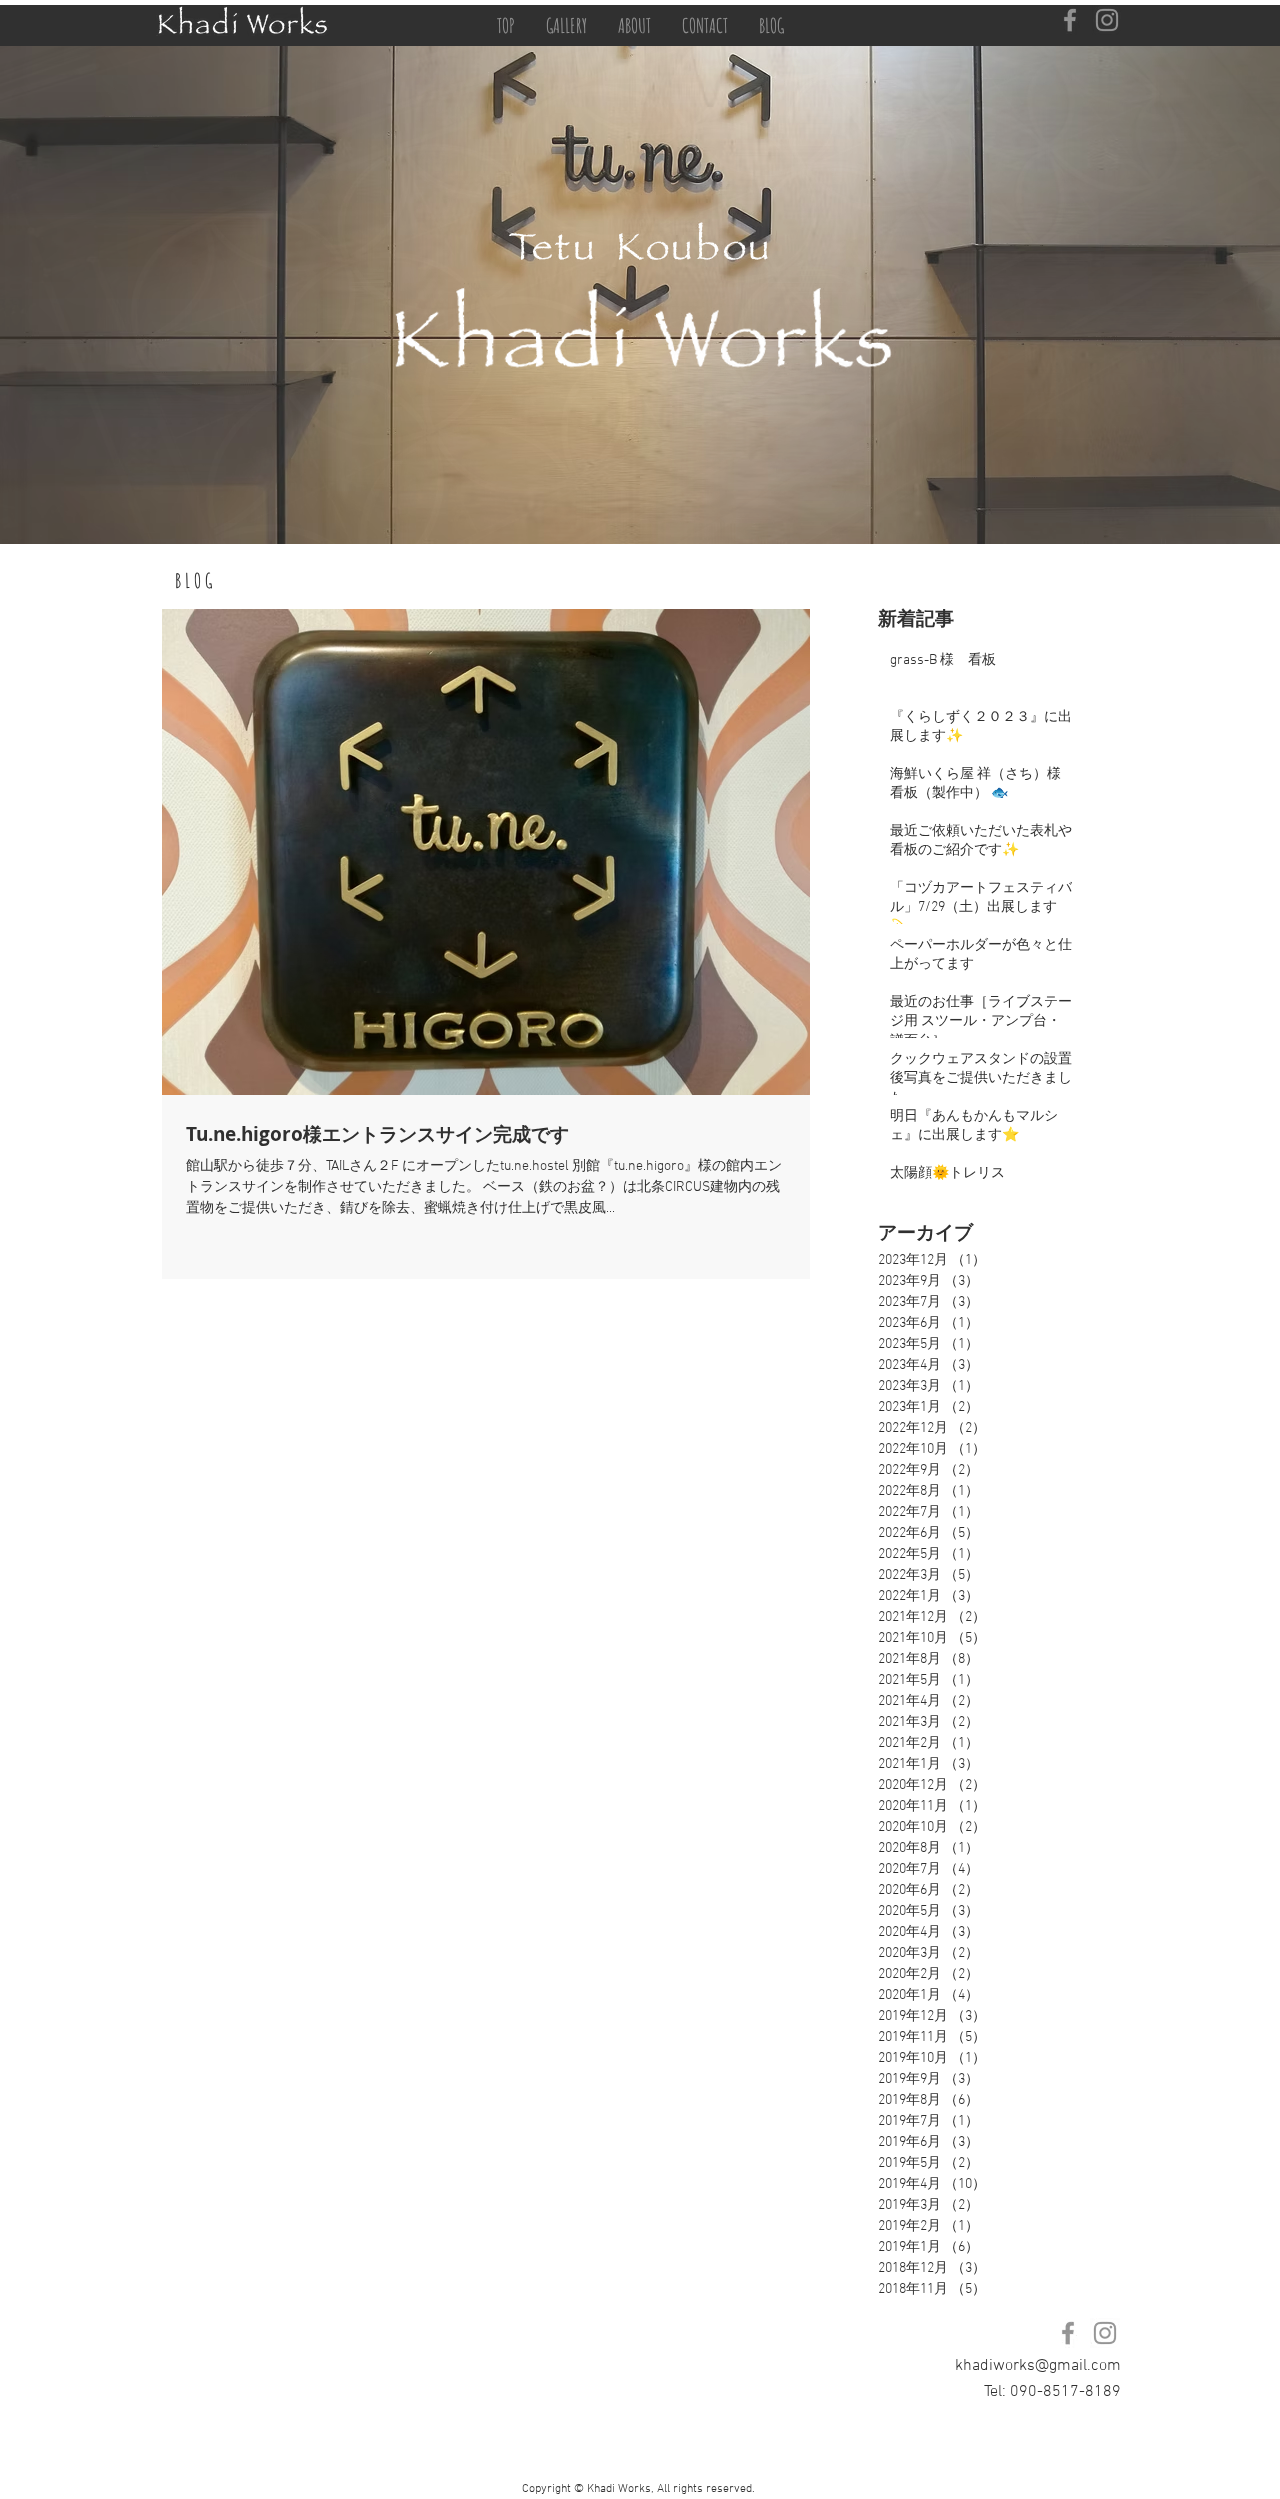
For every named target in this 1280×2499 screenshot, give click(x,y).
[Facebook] (1070, 20)
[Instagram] (1107, 20)
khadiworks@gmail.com (1038, 2366)
